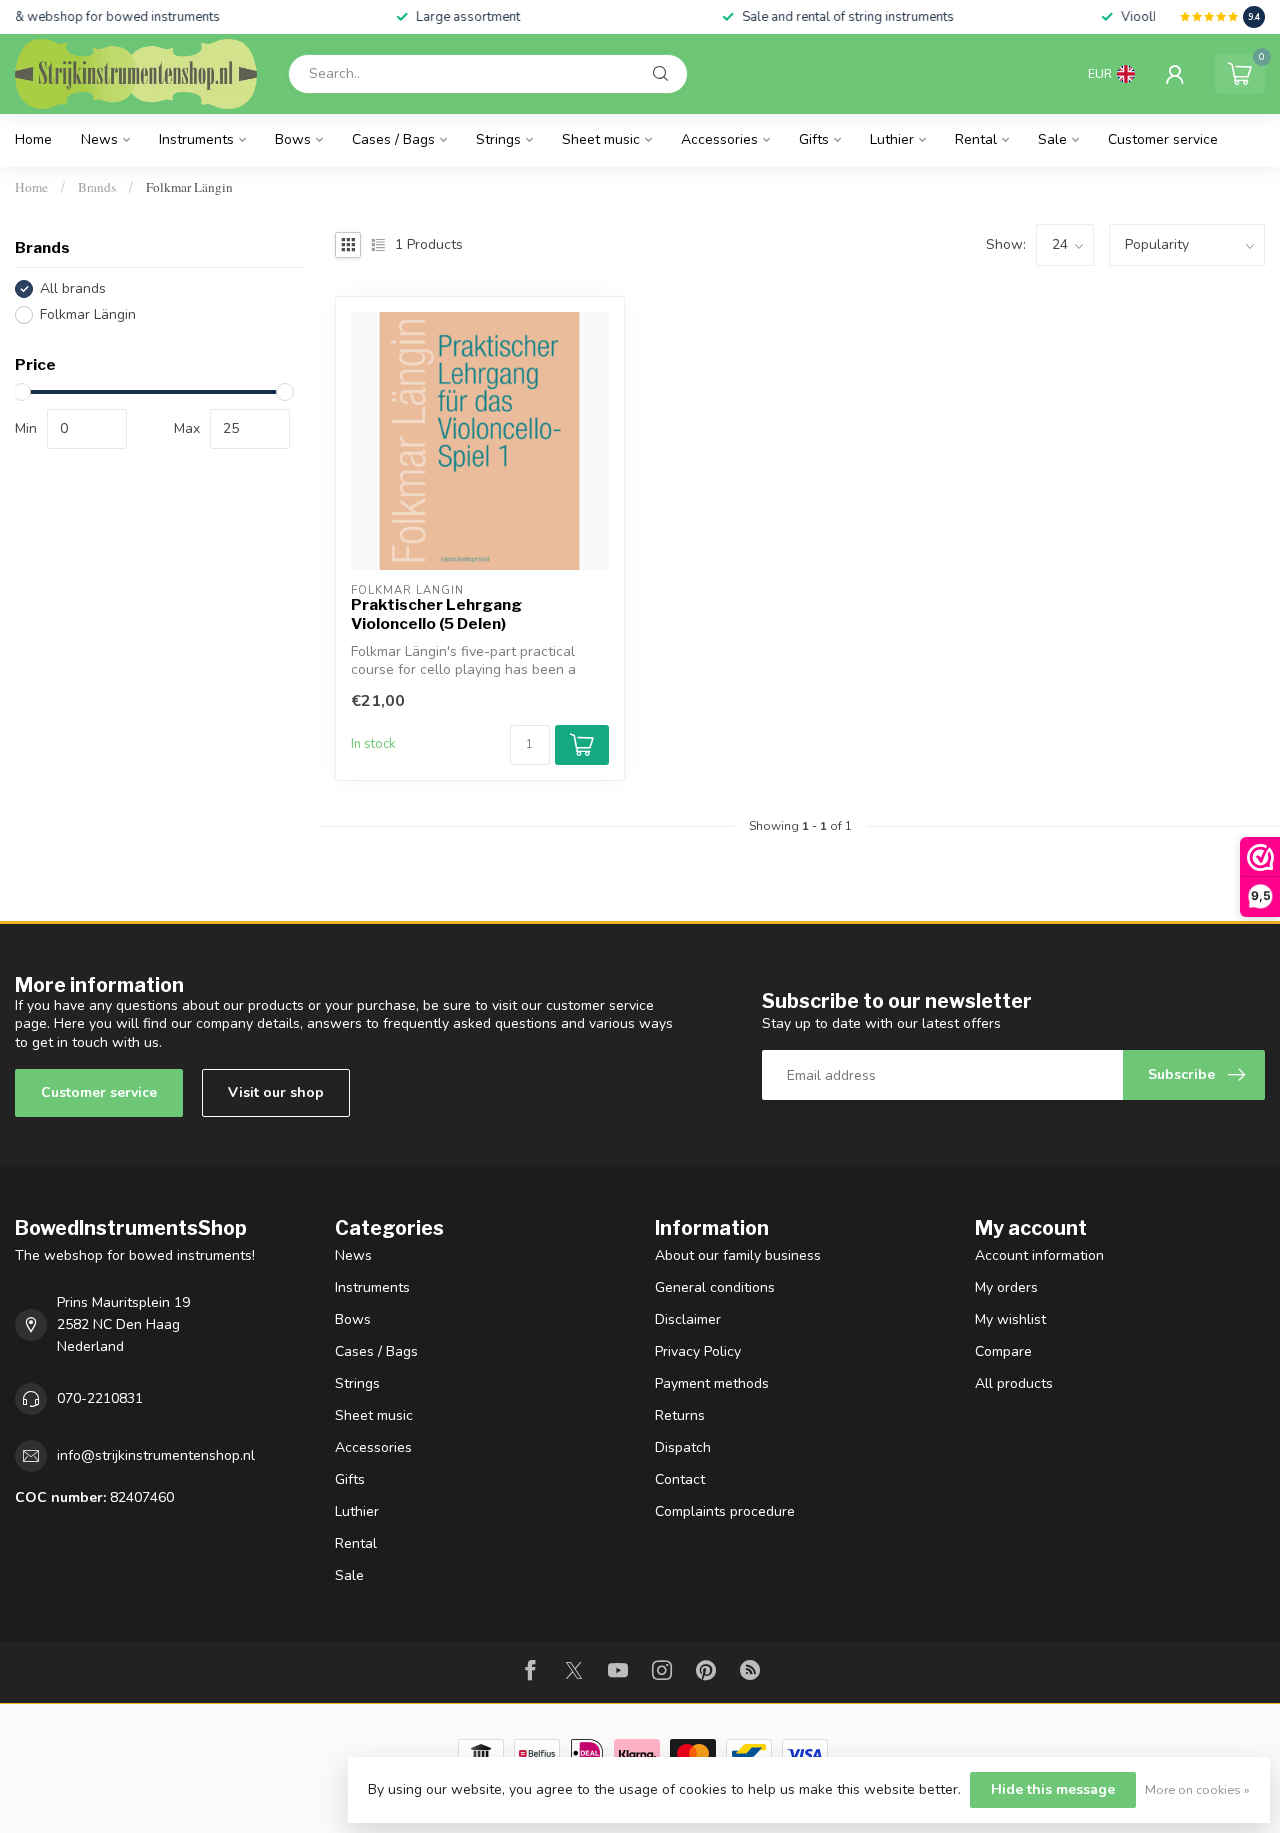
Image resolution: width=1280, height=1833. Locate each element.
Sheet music (601, 139)
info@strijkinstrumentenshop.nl (156, 1455)
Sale (1052, 139)
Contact (680, 1479)
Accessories (719, 139)
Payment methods (712, 1383)
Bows (293, 139)
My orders (1006, 1287)
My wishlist (1010, 1319)
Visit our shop (276, 1092)
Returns (680, 1415)
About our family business (738, 1255)
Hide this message (1053, 1789)
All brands (73, 288)
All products (1014, 1383)
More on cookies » (1197, 1789)
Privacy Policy (698, 1351)
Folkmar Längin (189, 187)
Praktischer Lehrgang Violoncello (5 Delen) (436, 614)
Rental (976, 139)
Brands (97, 187)
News (99, 139)
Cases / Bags (393, 139)
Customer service (1163, 139)
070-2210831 (100, 1398)
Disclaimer (688, 1319)
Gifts (814, 139)
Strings (498, 139)
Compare (1003, 1351)
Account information (1039, 1255)
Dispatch (683, 1447)
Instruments (196, 139)
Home (33, 139)
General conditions (715, 1287)
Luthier (892, 139)
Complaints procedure (725, 1511)
